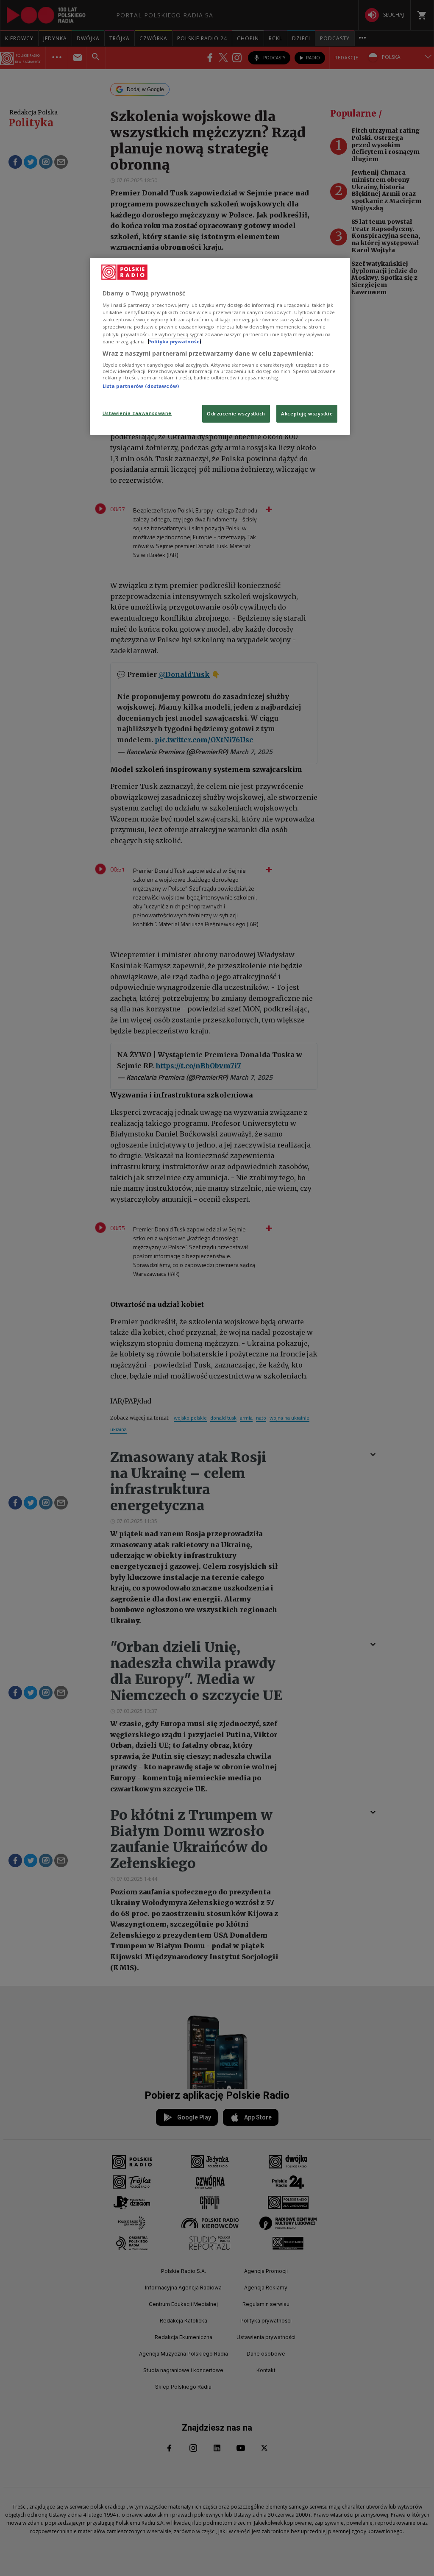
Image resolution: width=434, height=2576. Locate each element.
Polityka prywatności (175, 341)
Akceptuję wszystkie (307, 414)
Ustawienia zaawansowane (137, 413)
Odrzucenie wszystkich (236, 414)
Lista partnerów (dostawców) (141, 386)
